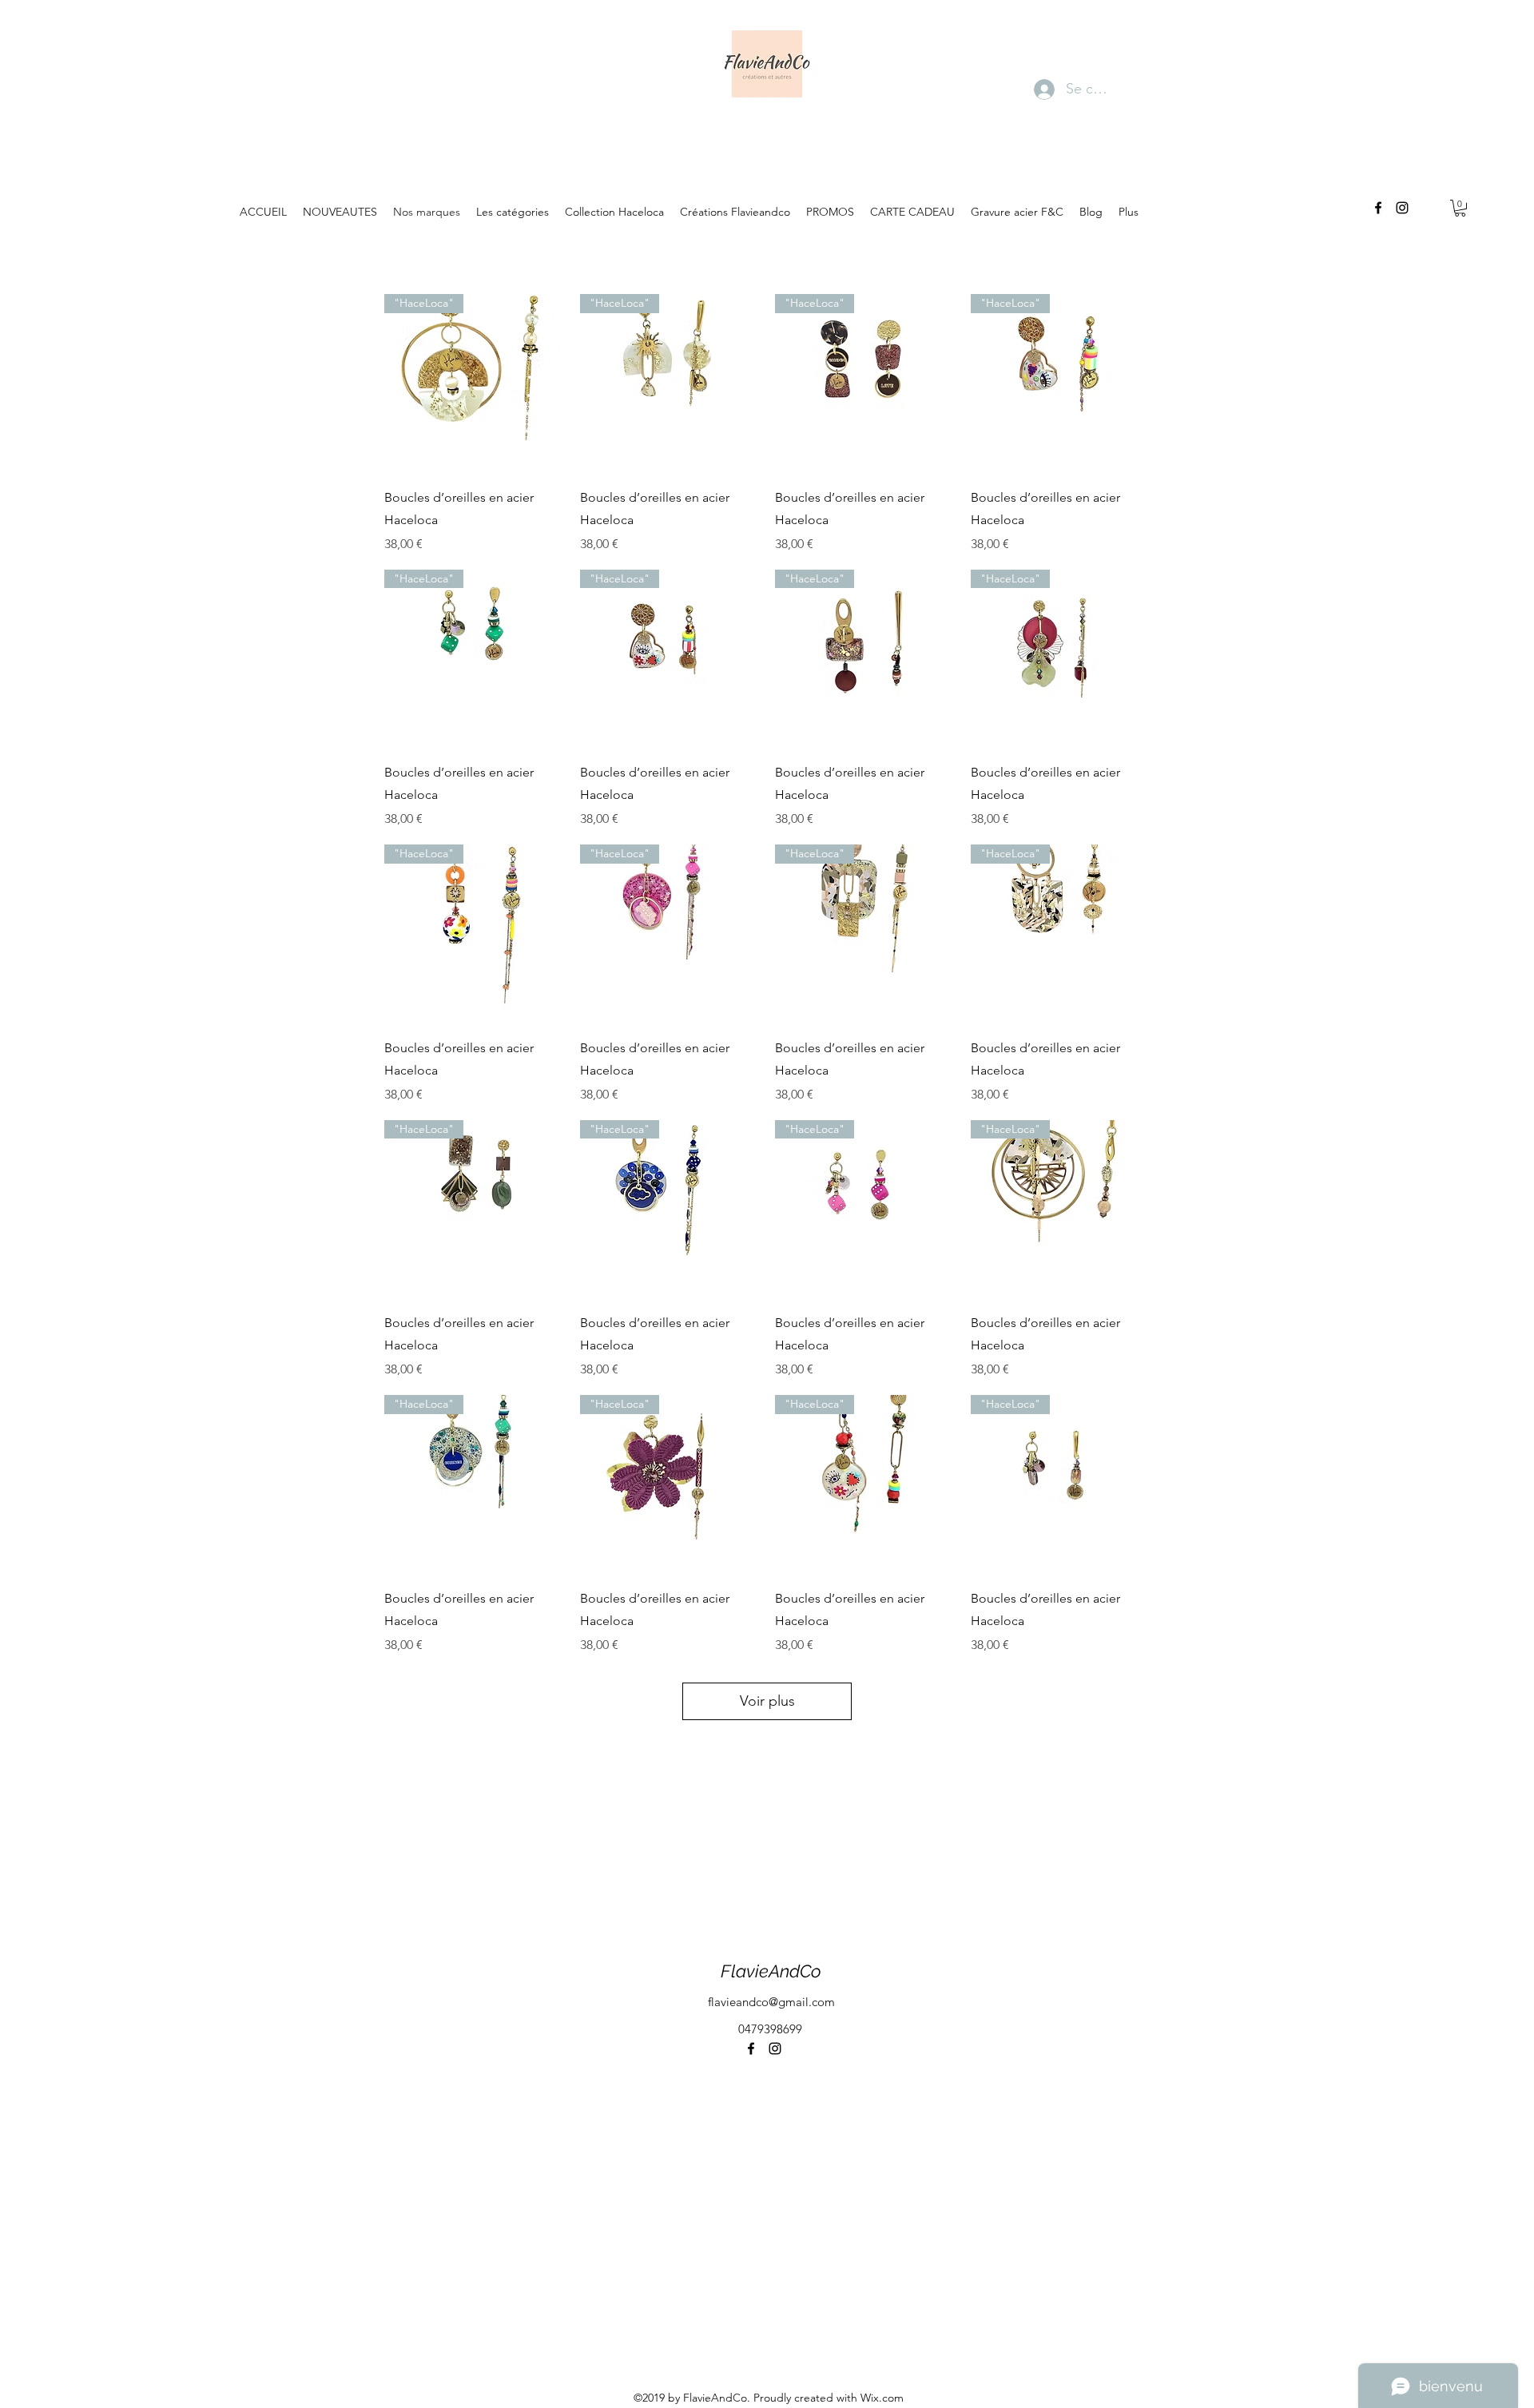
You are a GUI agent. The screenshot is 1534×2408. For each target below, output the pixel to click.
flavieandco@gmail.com (771, 2002)
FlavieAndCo (771, 1971)
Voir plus (767, 1701)
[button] (1460, 208)
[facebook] (1378, 208)
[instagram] (1402, 208)
